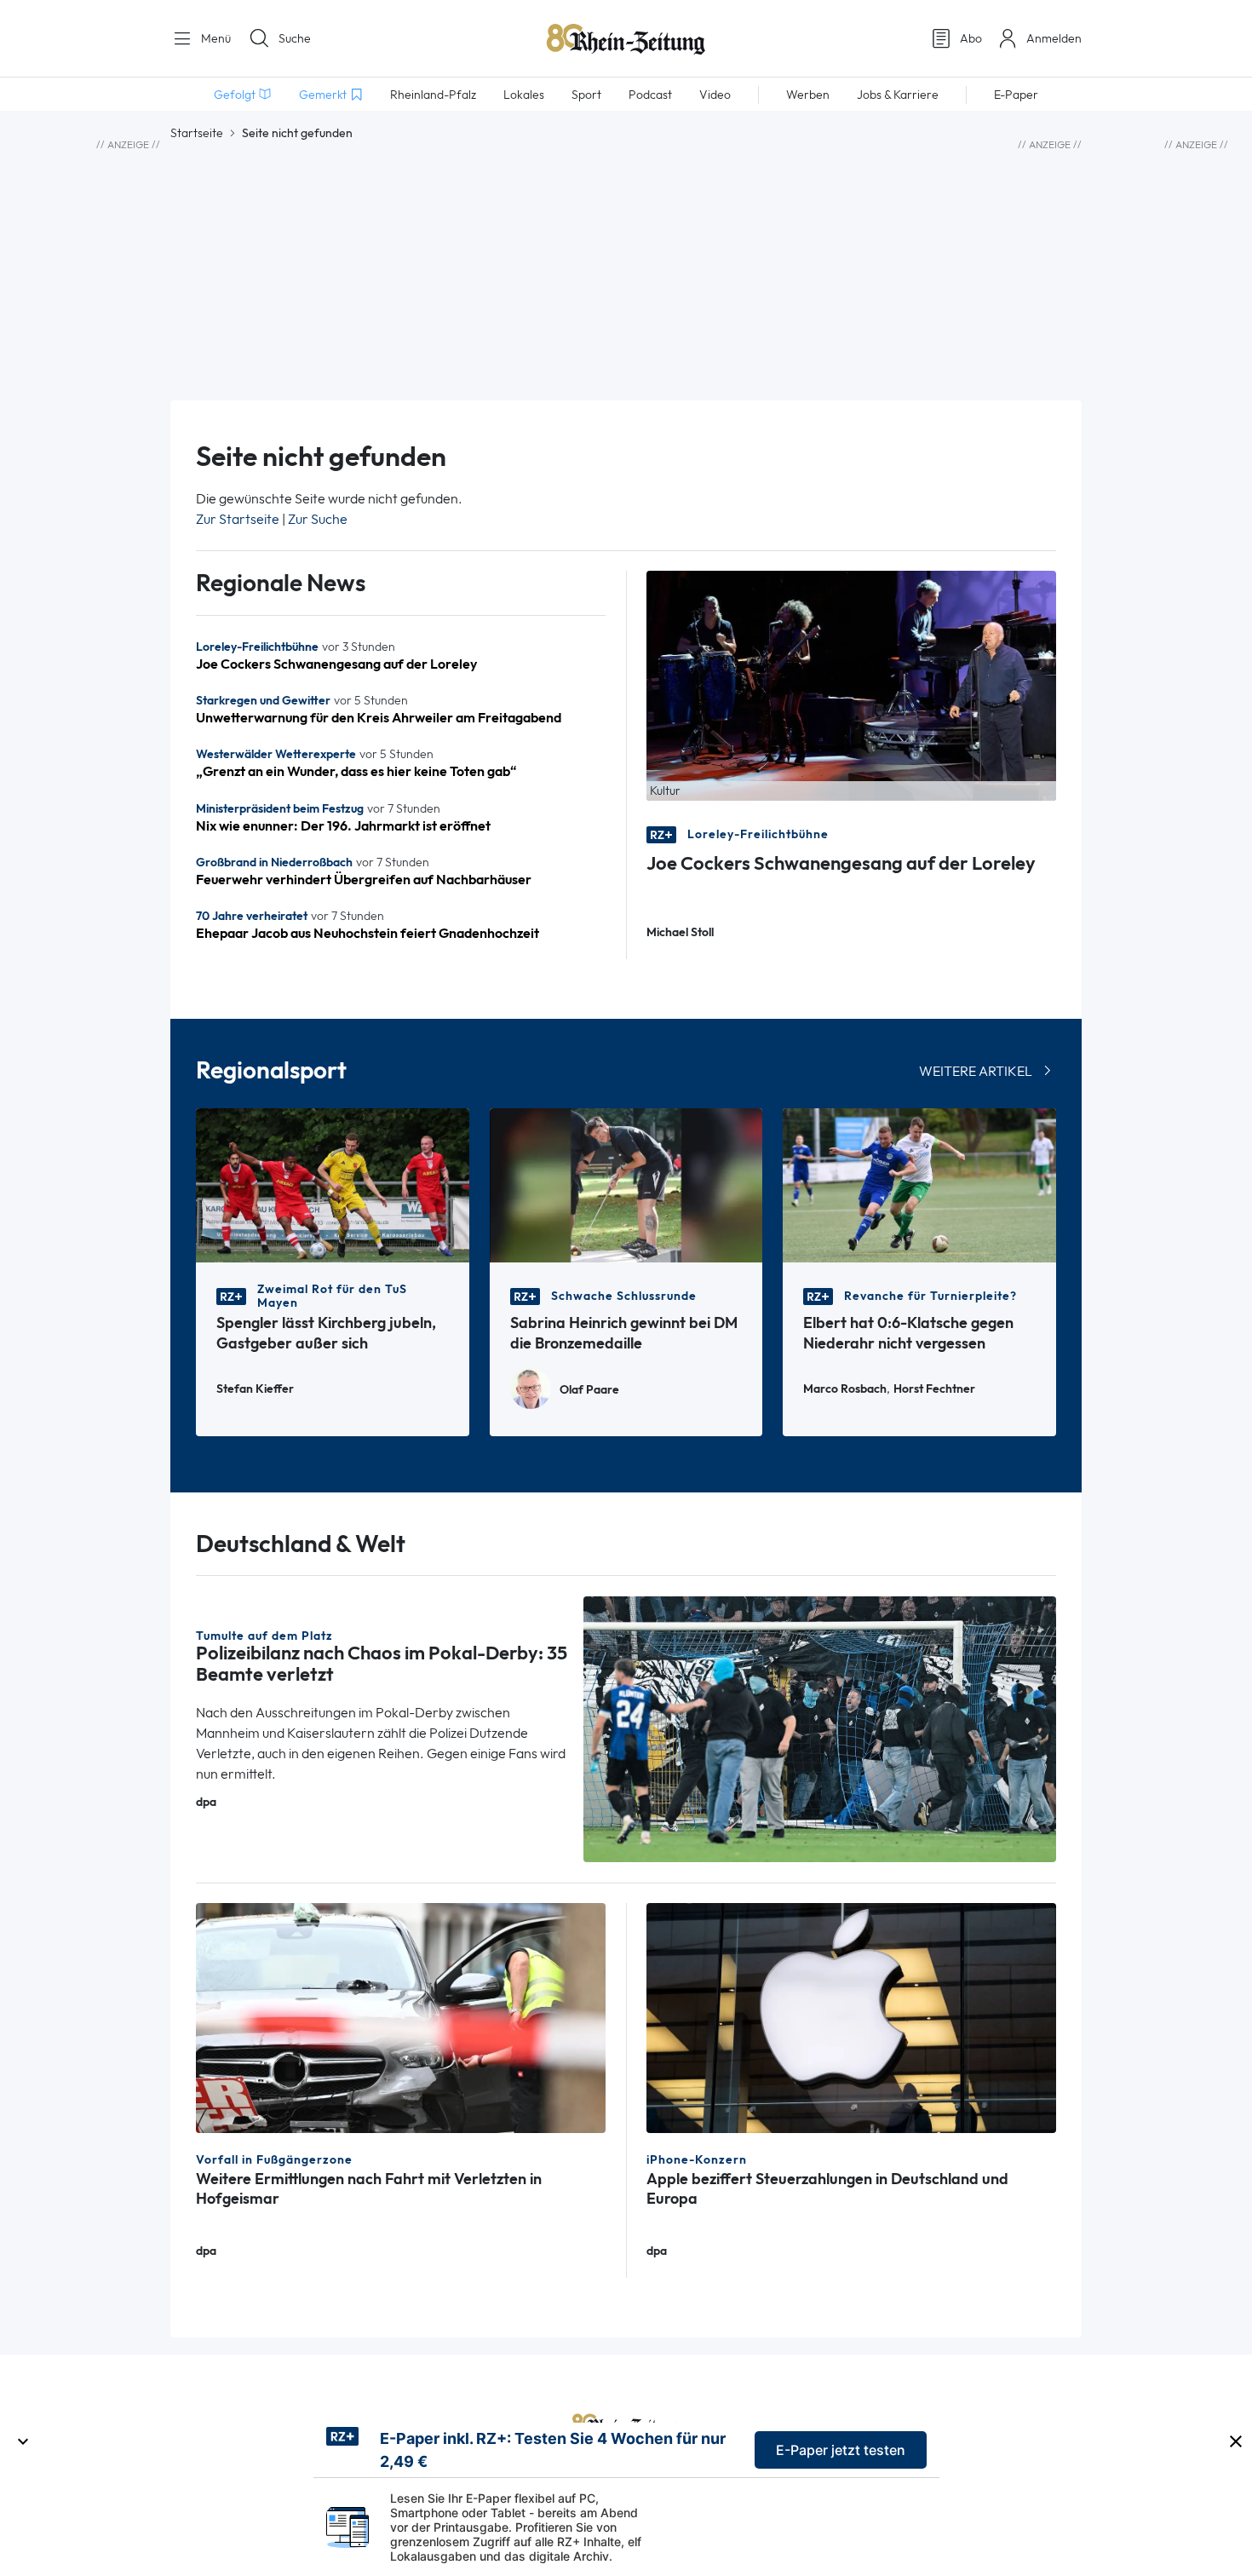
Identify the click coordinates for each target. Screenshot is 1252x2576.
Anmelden (1054, 38)
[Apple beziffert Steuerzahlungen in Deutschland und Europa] (851, 2017)
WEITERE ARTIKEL (976, 1071)
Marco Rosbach (845, 1389)
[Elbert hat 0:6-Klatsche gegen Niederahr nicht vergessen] (919, 1184)
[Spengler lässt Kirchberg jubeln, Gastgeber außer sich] (333, 1184)
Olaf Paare (589, 1390)
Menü (214, 38)
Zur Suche (318, 519)
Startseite (197, 133)
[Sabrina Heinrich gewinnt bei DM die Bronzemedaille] (626, 1184)
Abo (971, 38)
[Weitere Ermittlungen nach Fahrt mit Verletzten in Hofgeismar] (401, 2017)
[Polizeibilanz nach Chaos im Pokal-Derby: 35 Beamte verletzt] (820, 1728)
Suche (295, 38)
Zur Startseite (238, 519)
